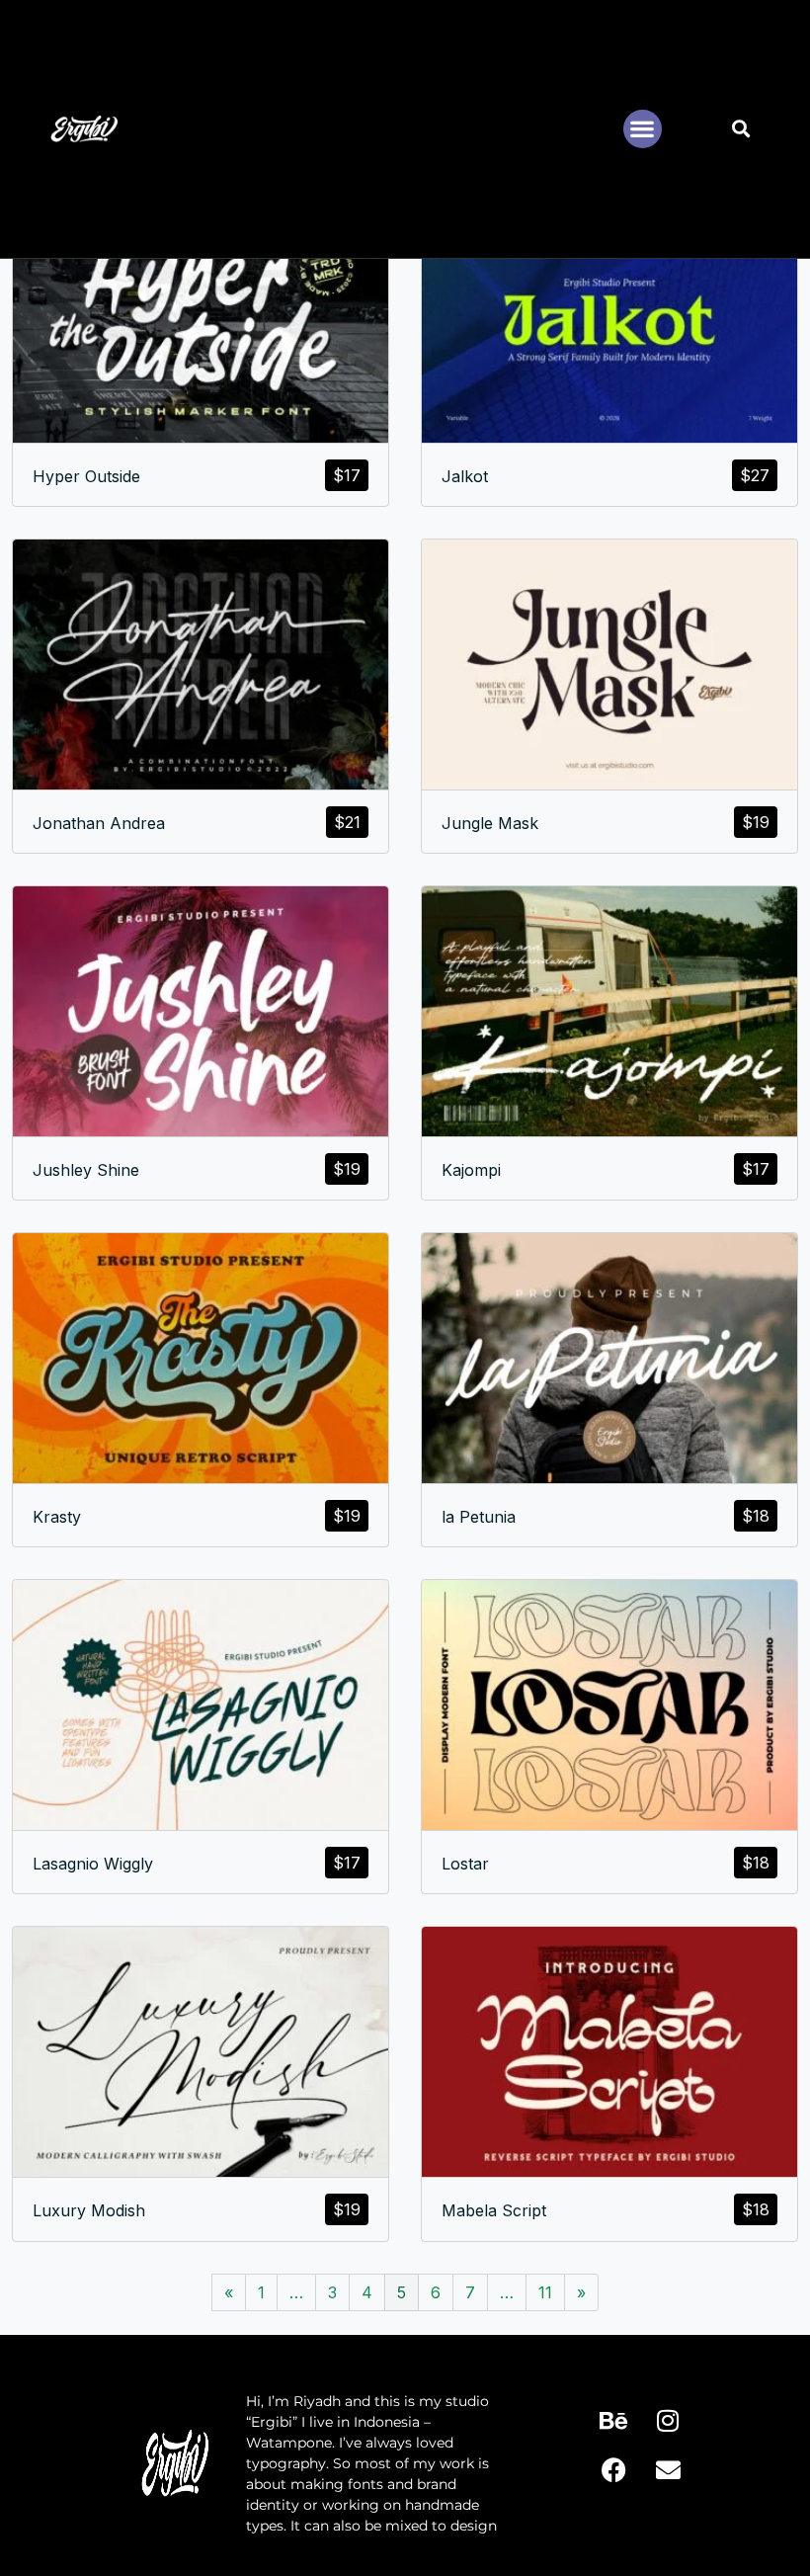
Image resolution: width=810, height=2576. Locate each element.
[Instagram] (668, 2421)
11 (545, 2292)
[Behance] (613, 2421)
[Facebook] (613, 2470)
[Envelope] (668, 2470)
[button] (643, 129)
